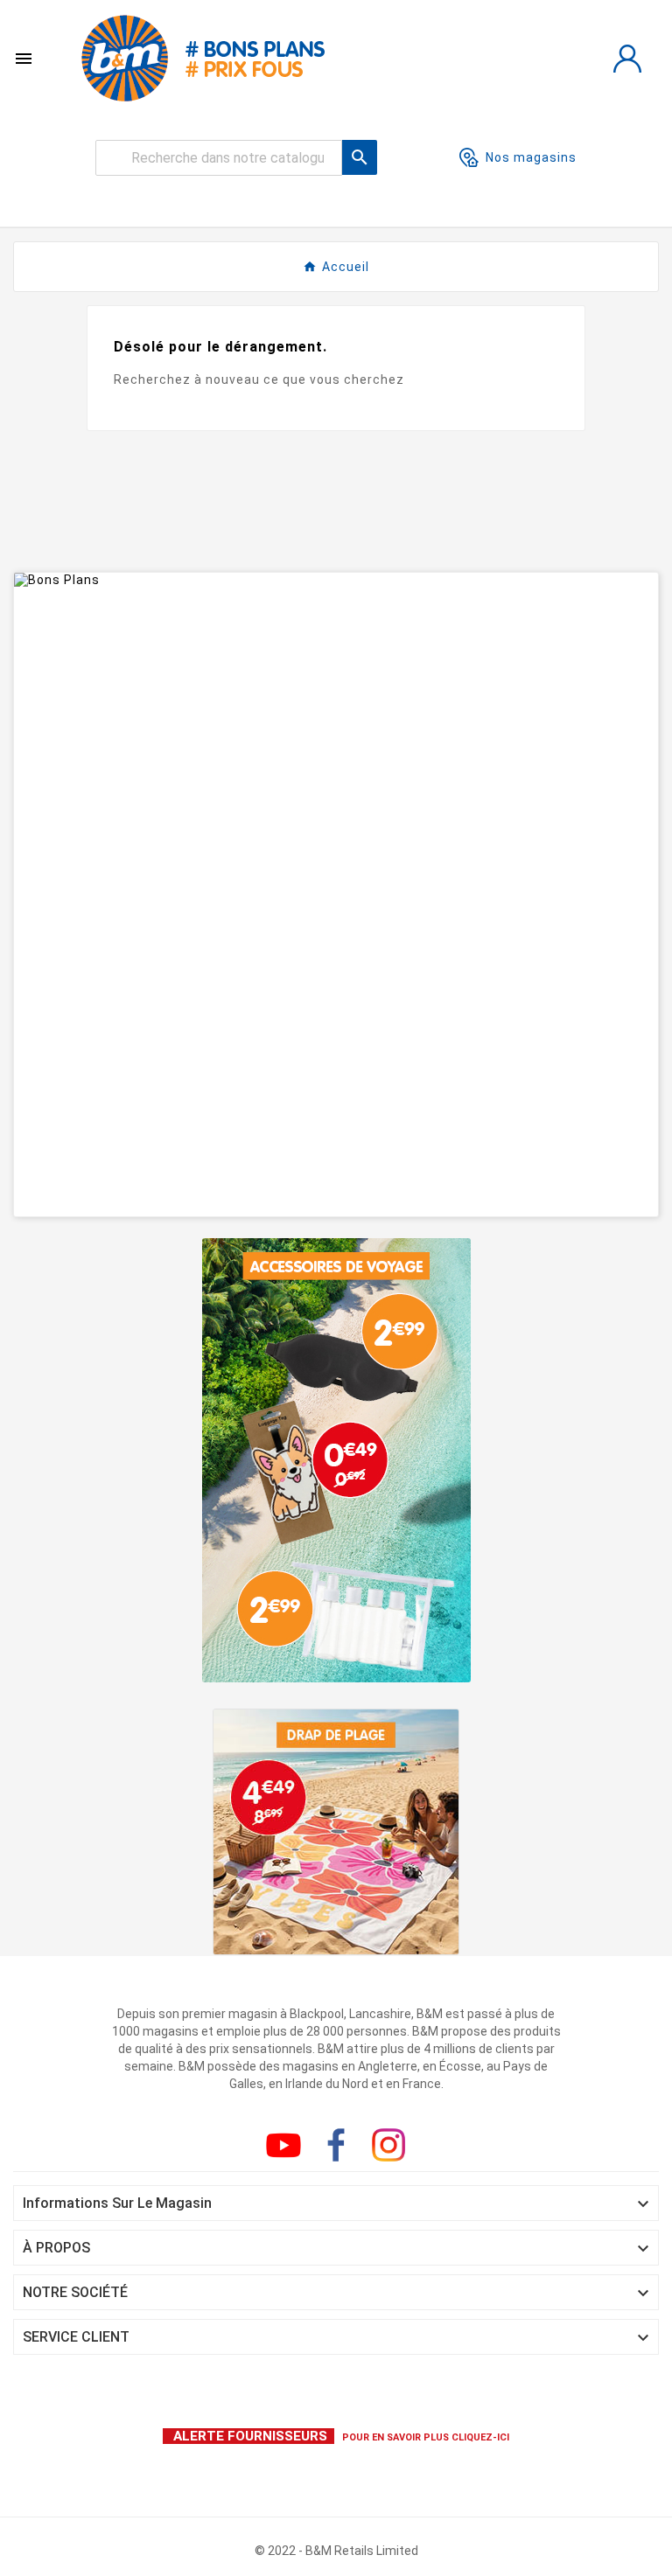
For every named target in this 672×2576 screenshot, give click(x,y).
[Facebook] (336, 2145)
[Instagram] (388, 2145)
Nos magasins (531, 157)
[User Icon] (627, 59)
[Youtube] (283, 2145)
